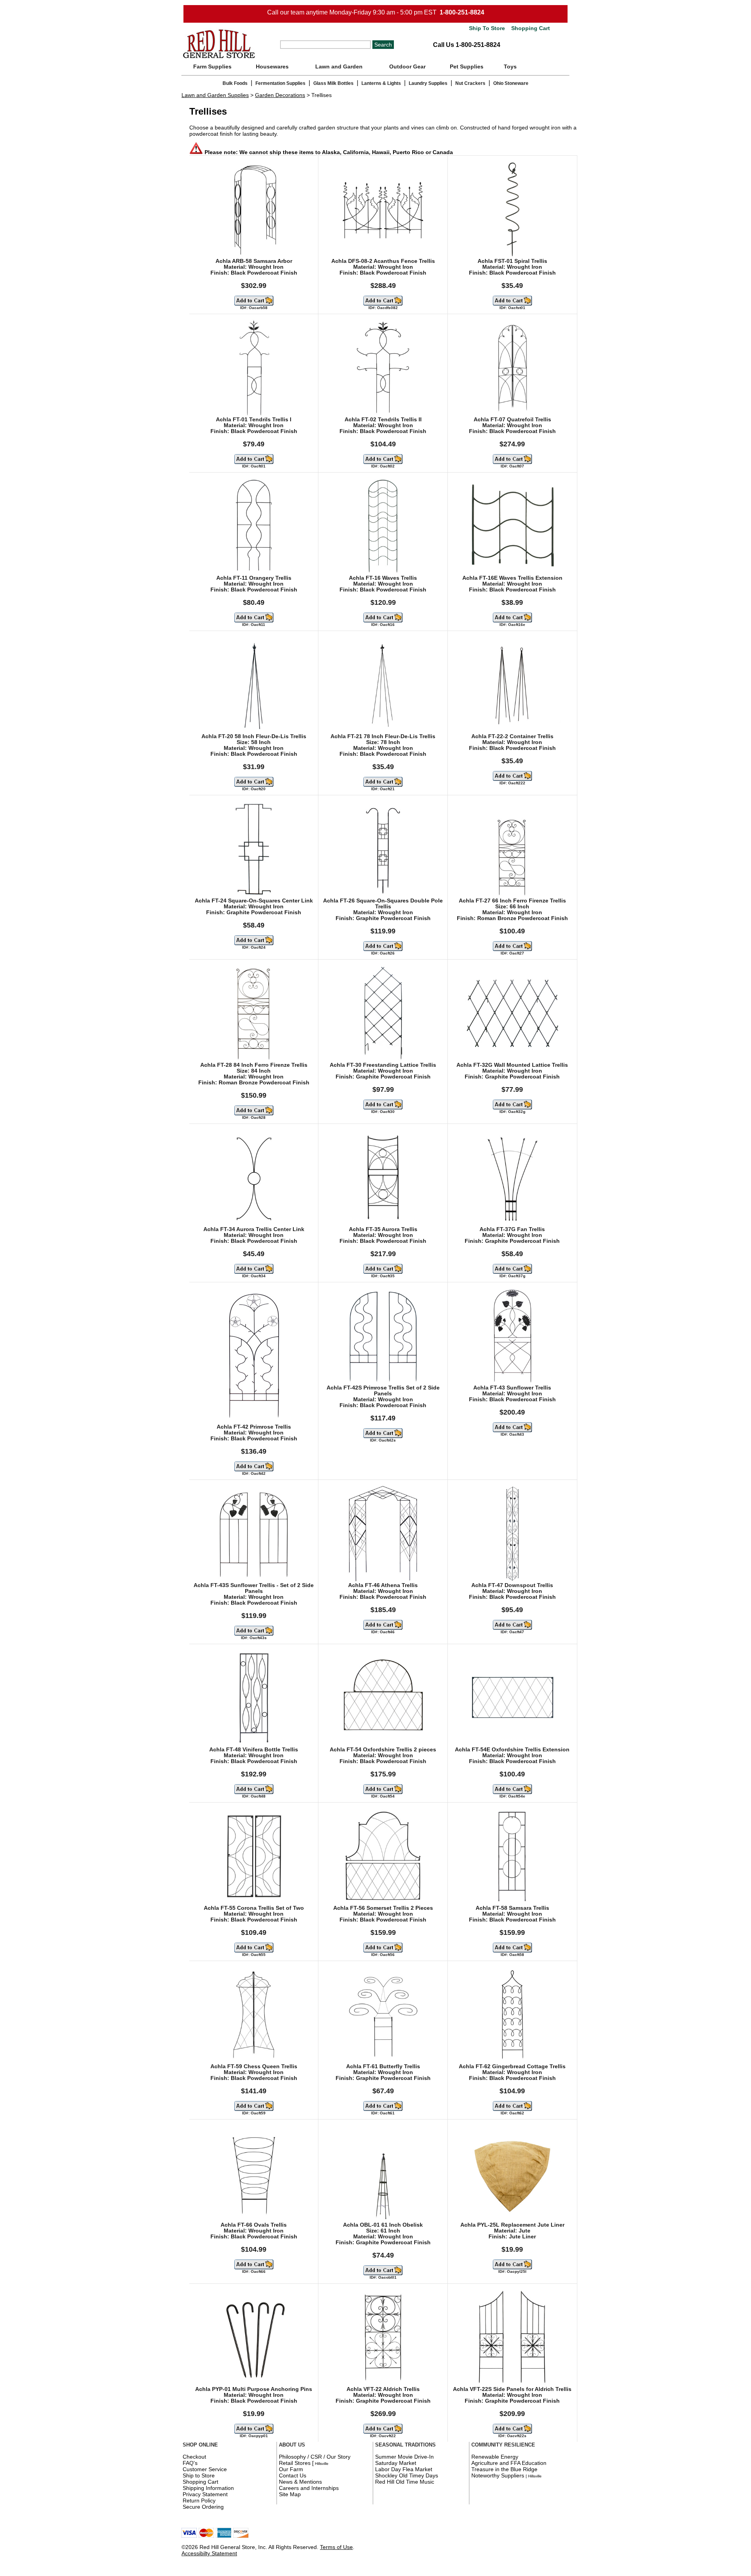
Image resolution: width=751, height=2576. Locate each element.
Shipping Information (208, 2488)
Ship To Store (487, 28)
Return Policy (199, 2500)
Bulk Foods (235, 83)
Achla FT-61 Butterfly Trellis (383, 2066)
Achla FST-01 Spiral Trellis (512, 261)
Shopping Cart (530, 28)
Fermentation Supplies (280, 83)
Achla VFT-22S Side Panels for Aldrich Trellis (512, 2389)
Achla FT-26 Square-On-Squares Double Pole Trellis (383, 904)
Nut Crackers (470, 83)
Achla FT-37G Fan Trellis (512, 1229)
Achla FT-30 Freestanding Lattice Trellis (383, 1065)
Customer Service (205, 2469)
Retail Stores (295, 2463)
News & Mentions (300, 2482)
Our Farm (291, 2469)
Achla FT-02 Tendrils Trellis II (383, 420)
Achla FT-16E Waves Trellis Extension (512, 578)
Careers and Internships (309, 2488)
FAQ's (190, 2463)
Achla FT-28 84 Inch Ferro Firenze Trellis (254, 1065)
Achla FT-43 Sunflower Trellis (512, 1388)
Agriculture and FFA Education (509, 2463)
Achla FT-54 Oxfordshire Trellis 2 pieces (383, 1750)
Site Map (290, 2494)
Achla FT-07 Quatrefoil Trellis (512, 420)
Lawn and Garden (339, 67)
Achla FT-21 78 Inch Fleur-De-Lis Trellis (383, 736)
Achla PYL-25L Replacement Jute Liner (512, 2225)
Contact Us (293, 2475)
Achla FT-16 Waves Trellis (383, 578)
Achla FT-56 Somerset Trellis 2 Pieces (383, 1908)
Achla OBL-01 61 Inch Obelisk (383, 2225)
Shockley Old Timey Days (407, 2475)
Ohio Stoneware (511, 83)
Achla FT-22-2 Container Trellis (512, 736)
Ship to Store (199, 2475)
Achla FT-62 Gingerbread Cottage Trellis (512, 2066)
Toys (510, 67)
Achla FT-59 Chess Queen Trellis (254, 2066)
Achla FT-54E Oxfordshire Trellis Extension (512, 1750)
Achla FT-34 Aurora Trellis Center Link (254, 1229)
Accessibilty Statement (209, 2553)
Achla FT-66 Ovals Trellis (254, 2225)
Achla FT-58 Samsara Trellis (512, 1908)
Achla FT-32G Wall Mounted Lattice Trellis (512, 1065)
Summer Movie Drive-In (404, 2457)
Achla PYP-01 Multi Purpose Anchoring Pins (254, 2389)
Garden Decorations (280, 95)
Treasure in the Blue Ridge (504, 2469)
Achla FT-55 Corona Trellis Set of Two (254, 1908)
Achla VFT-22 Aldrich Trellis (383, 2389)
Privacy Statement (205, 2494)
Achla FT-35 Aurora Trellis (383, 1229)
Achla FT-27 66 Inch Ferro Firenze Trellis (512, 901)
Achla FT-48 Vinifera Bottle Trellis (254, 1750)
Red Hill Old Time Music (405, 2482)
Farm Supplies (212, 67)
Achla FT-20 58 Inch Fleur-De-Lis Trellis (254, 736)
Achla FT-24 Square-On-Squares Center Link (254, 901)
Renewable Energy (495, 2457)
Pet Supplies (467, 67)
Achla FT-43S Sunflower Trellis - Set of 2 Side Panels (254, 1588)
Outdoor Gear (407, 67)
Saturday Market (396, 2463)
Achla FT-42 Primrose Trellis (254, 1427)
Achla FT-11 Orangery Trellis (254, 578)
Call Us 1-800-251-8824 (467, 45)
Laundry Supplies (428, 83)
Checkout (194, 2457)
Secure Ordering (203, 2507)
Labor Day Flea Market (404, 2469)
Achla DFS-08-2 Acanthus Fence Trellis (383, 261)
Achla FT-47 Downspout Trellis (512, 1585)
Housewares (272, 67)
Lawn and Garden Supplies (215, 95)
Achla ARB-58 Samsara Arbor (254, 261)
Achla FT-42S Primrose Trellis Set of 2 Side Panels (383, 1391)
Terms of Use (336, 2547)
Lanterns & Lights (381, 83)
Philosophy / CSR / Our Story (315, 2457)
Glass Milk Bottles (333, 83)
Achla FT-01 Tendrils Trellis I (254, 420)
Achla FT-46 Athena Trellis (383, 1585)
